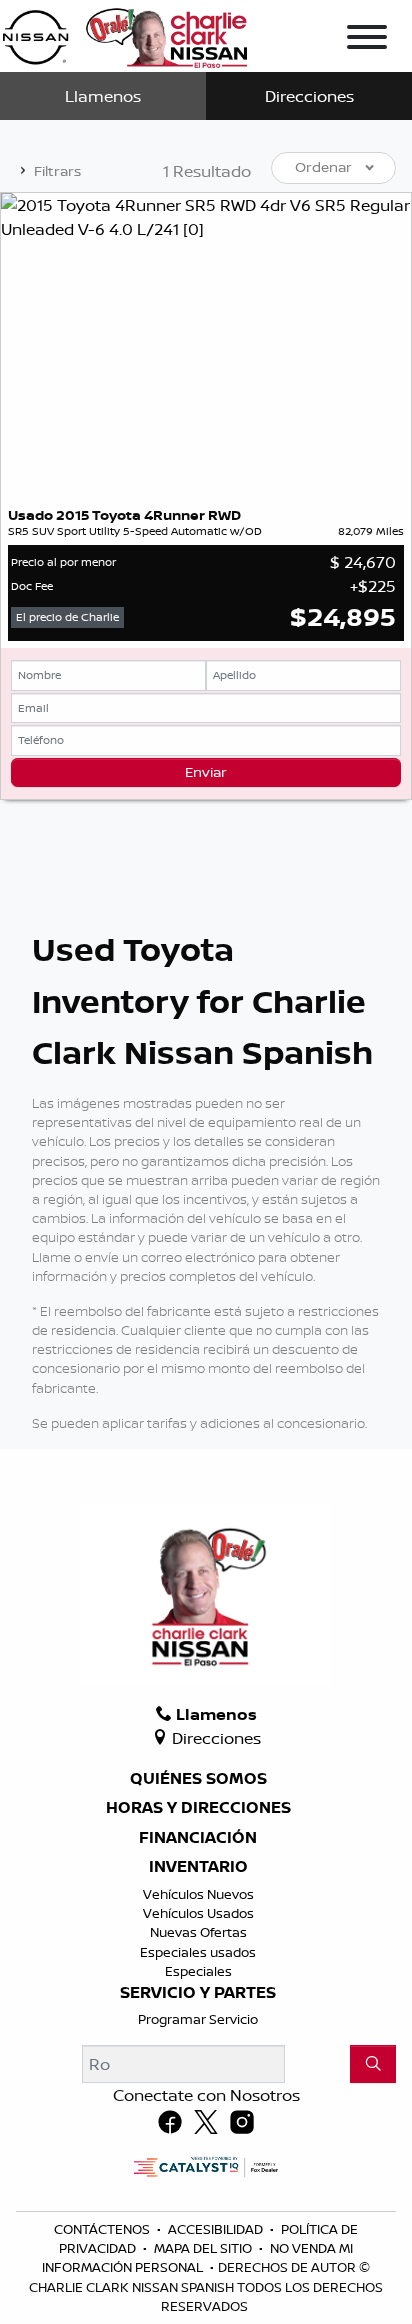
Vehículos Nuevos (198, 1894)
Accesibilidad (217, 2229)
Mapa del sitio (204, 2248)
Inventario (198, 1867)
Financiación (198, 1838)
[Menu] (367, 40)
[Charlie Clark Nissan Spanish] (124, 34)
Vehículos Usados (198, 1913)
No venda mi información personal (197, 2257)
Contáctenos (103, 2229)
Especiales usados (198, 1952)
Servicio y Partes (198, 1993)
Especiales (198, 1971)
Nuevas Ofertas (198, 1932)
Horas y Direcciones (198, 1808)
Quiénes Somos (198, 1779)
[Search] (373, 2064)
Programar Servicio (198, 2019)
